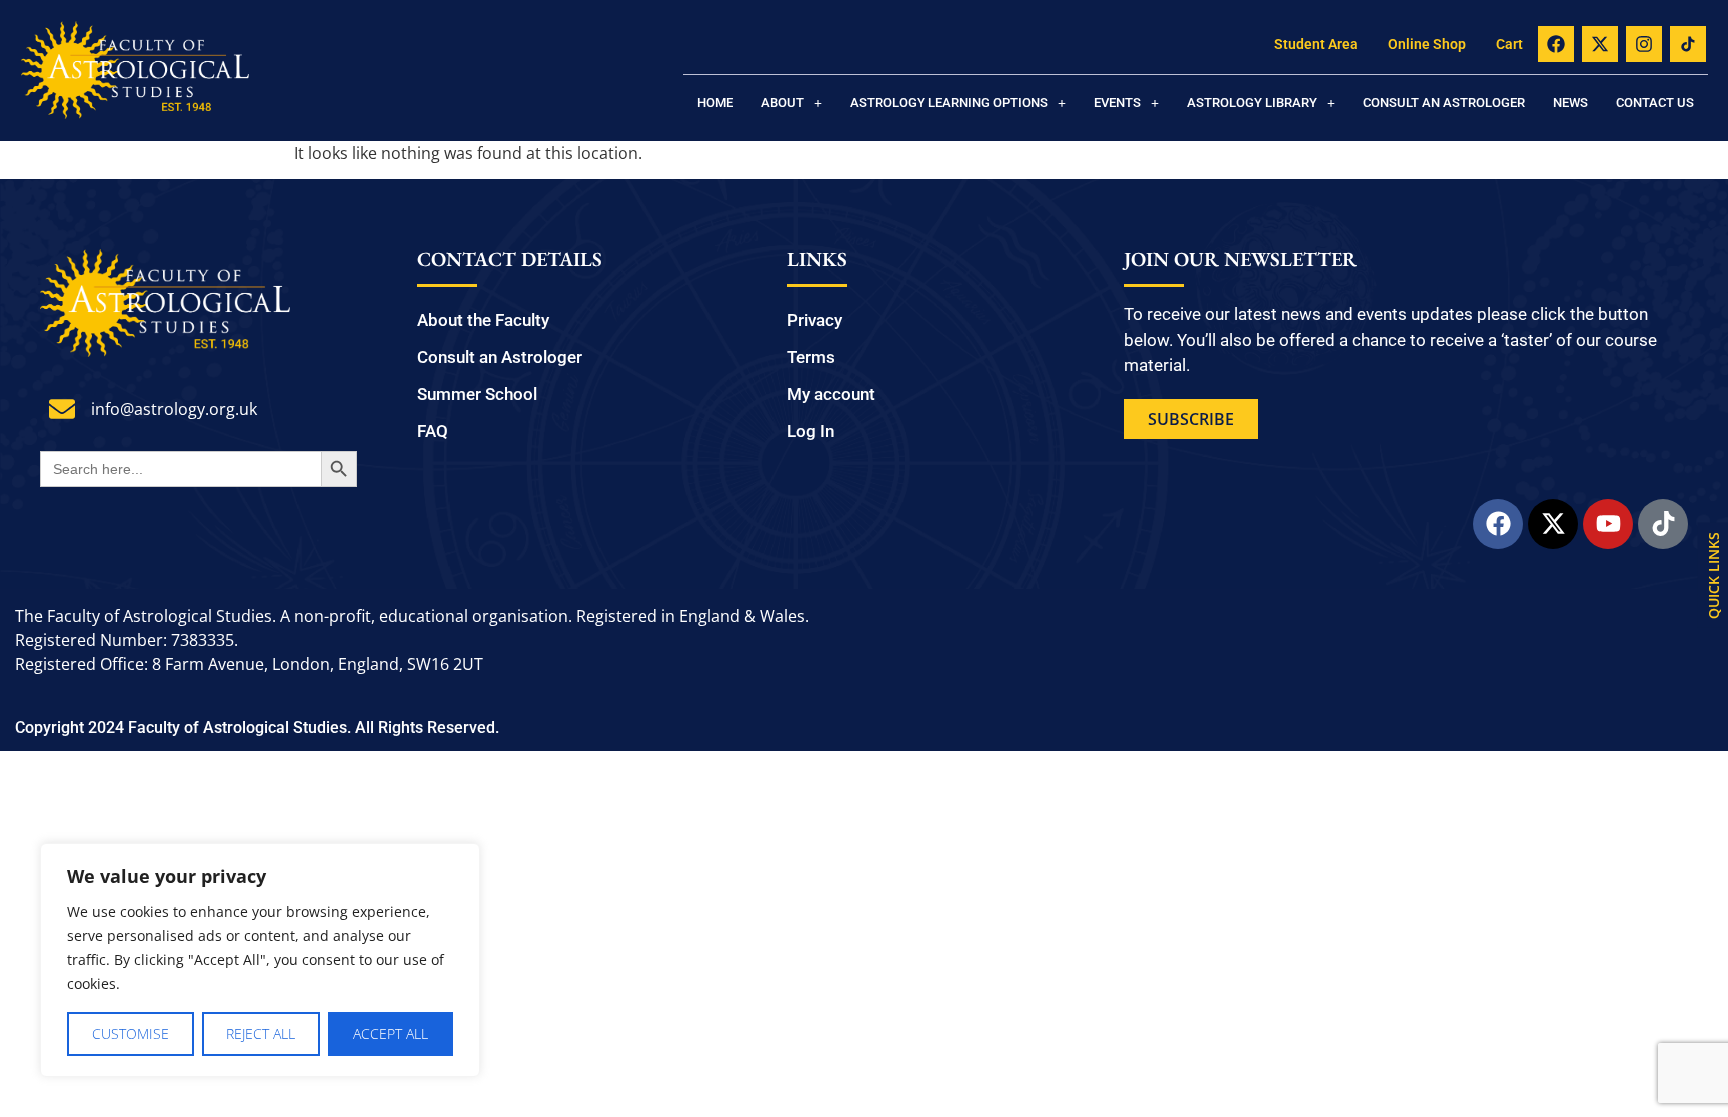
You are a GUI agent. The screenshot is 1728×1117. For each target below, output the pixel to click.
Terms (811, 357)
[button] (791, 102)
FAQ (432, 431)
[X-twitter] (1600, 44)
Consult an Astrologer (1444, 102)
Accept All (390, 1033)
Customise (130, 1033)
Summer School (477, 394)
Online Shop (1427, 44)
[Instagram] (1644, 44)
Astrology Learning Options (949, 102)
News (1570, 102)
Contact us (1655, 102)
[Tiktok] (1663, 524)
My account (831, 394)
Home (715, 102)
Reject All (260, 1033)
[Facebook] (1556, 44)
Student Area (1316, 44)
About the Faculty (483, 320)
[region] (260, 960)
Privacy (814, 320)
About (782, 102)
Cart (1509, 44)
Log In (810, 431)
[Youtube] (1608, 524)
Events (1117, 102)
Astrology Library (1252, 102)
